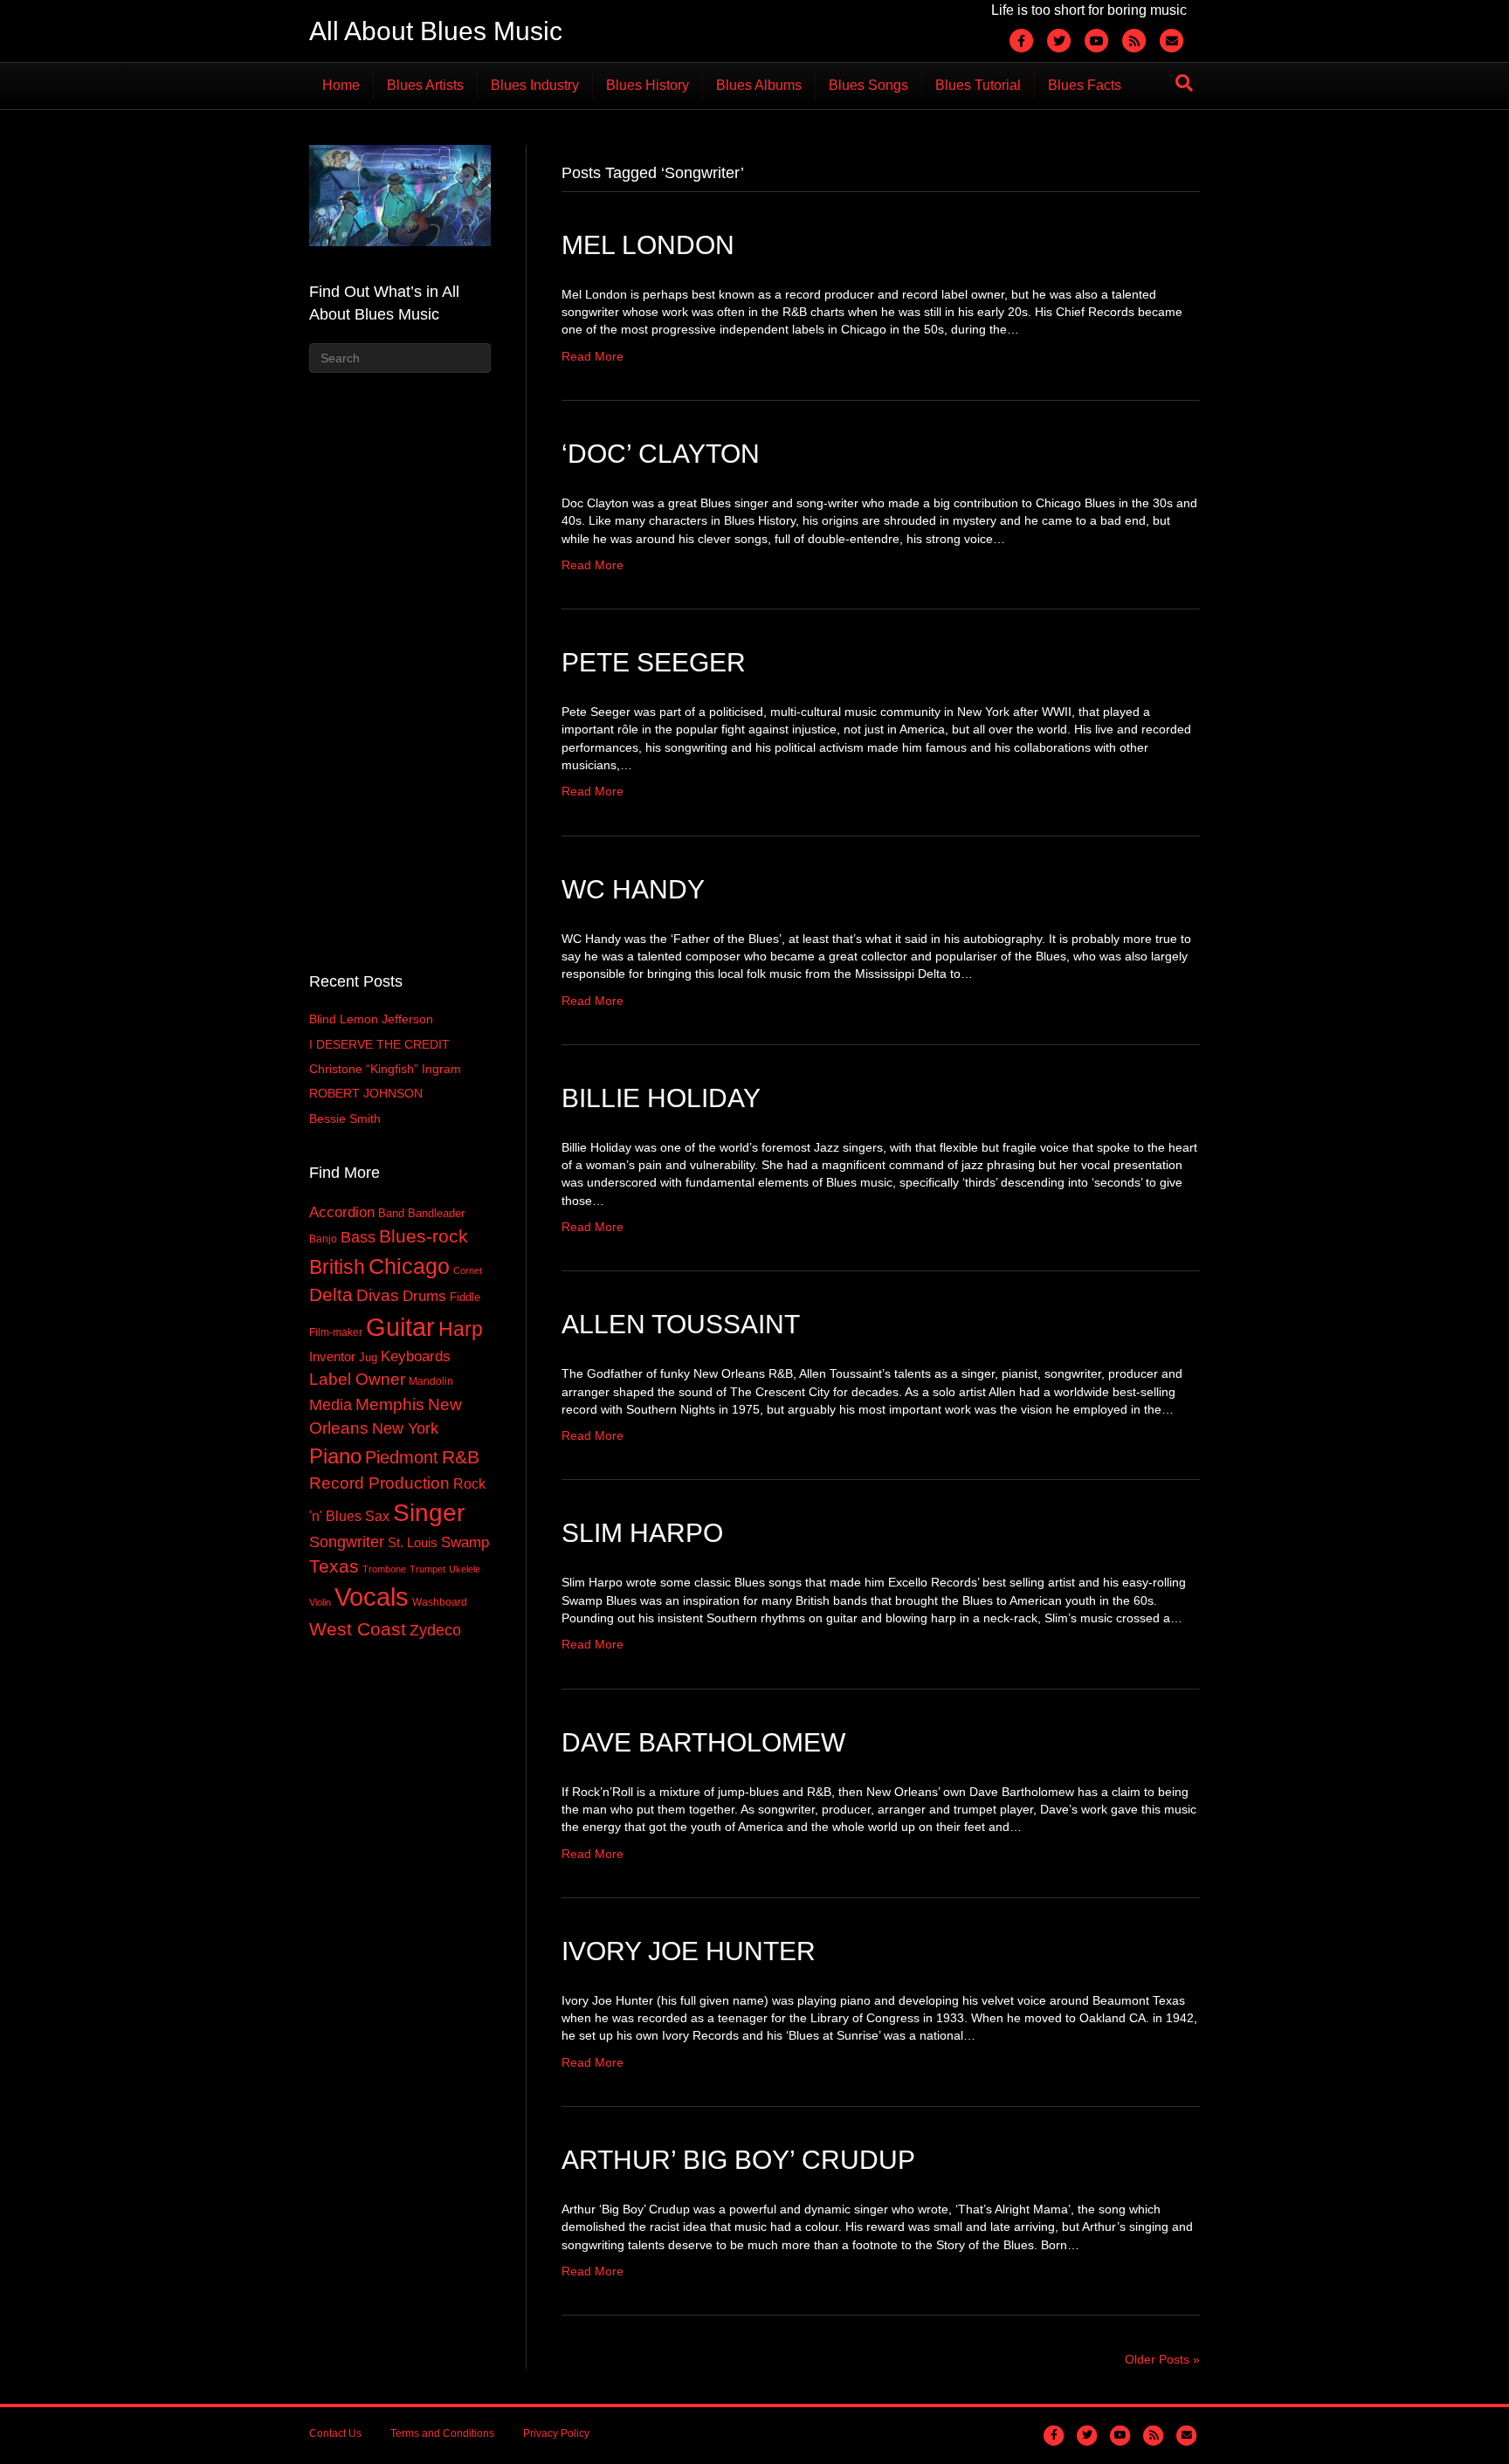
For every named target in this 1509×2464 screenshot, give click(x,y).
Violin (320, 1602)
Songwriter (347, 1542)
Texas (334, 1566)
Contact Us (335, 2433)
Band (391, 1213)
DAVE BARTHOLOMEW (703, 1742)
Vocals (372, 1597)
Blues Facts (1085, 85)
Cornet (468, 1270)
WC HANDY (633, 889)
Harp (461, 1329)
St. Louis (413, 1543)
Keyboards (416, 1356)
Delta (331, 1295)
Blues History (648, 85)
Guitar (400, 1327)
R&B (461, 1457)
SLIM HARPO (642, 1533)
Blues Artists (425, 85)
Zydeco (435, 1630)
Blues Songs (868, 85)
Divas (378, 1295)
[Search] (1184, 83)
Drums (424, 1296)
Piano (335, 1456)
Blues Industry (535, 85)
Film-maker (336, 1332)
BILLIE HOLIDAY (661, 1098)
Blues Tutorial (978, 85)
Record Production (379, 1483)
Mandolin (431, 1381)
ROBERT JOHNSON (366, 1093)
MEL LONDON (648, 245)
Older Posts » (1162, 2359)
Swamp (465, 1542)
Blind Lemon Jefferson (371, 1019)
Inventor (332, 1357)
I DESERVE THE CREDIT (379, 1044)
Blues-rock (424, 1236)
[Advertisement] (400, 670)
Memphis (390, 1404)
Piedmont (402, 1457)
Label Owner (357, 1379)
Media (331, 1405)
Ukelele (465, 1569)
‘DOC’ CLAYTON (661, 454)
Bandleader (436, 1213)
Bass (358, 1237)
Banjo (323, 1239)
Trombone (384, 1569)
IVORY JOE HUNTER (689, 1951)
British (337, 1267)
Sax (377, 1516)
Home (341, 85)
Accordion (342, 1212)
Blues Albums (759, 85)
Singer (429, 1513)
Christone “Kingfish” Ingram (385, 1069)
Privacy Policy (556, 2433)
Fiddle (465, 1297)
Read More (593, 356)
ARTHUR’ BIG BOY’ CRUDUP (738, 2160)
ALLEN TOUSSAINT (681, 1324)
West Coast (358, 1629)
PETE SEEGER (654, 662)
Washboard (440, 1602)
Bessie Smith (345, 1118)
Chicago (409, 1266)
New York (405, 1428)
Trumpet (427, 1569)
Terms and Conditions (442, 2433)
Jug (368, 1357)
